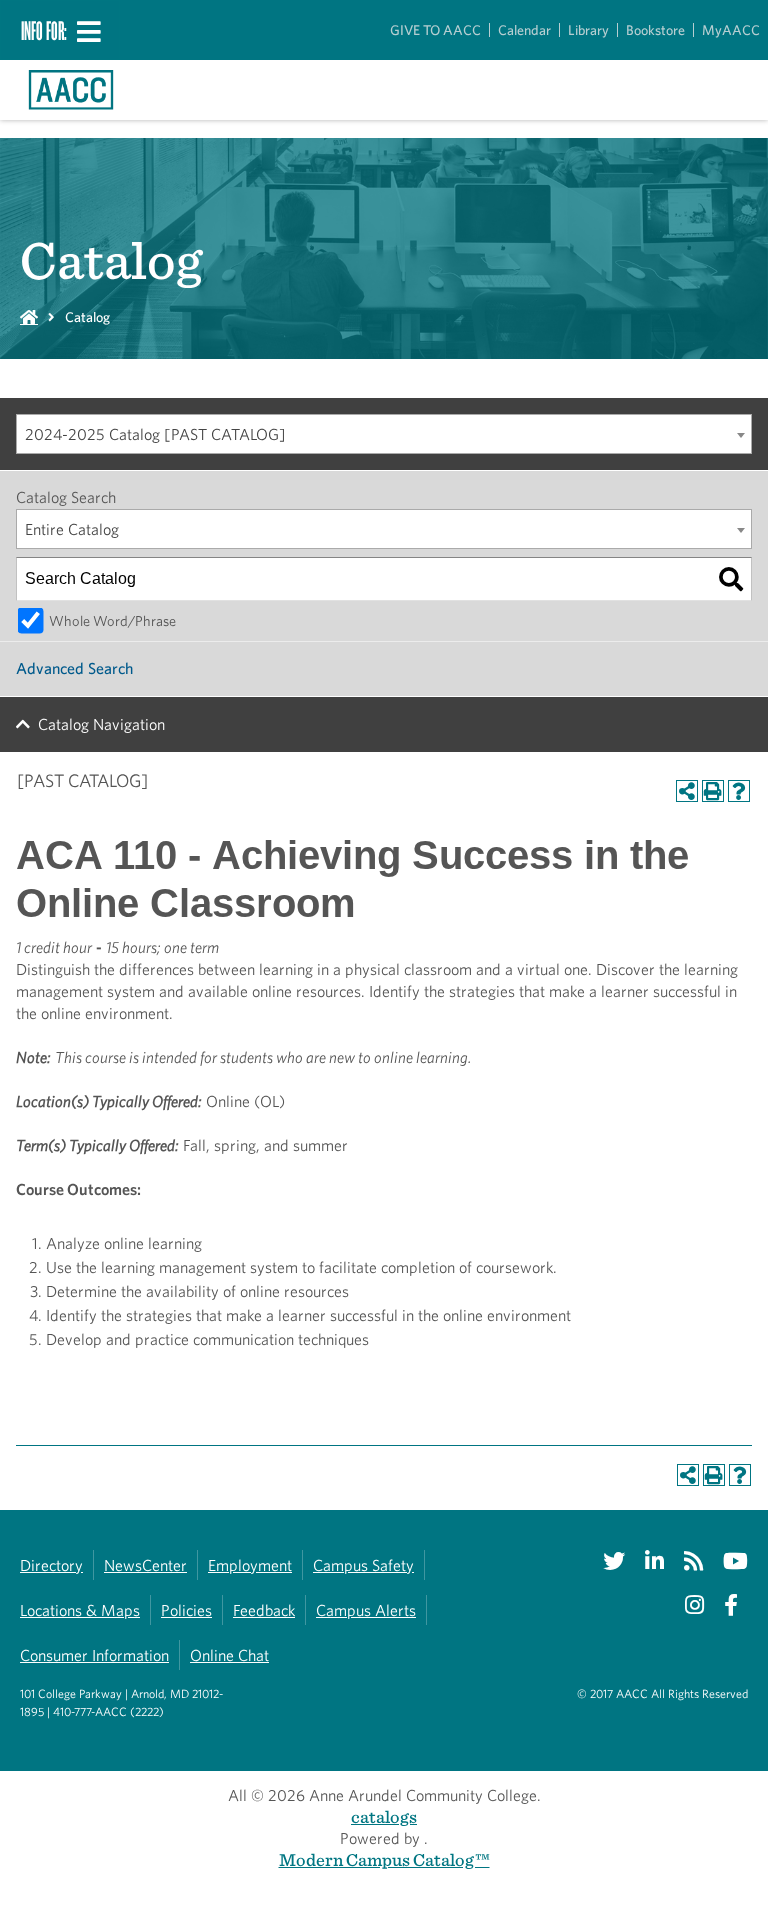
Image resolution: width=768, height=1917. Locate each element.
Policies (186, 1610)
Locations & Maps (80, 1610)
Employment (250, 1565)
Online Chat (229, 1655)
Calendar (524, 30)
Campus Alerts (366, 1610)
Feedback (264, 1610)
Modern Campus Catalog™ (384, 1859)
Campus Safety (363, 1565)
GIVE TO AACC (435, 30)
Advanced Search (74, 668)
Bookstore (655, 30)
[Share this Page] (687, 791)
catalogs (384, 1816)
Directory (51, 1565)
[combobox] (384, 434)
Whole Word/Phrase (112, 620)
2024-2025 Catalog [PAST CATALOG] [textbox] (155, 434)
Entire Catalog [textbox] (72, 529)
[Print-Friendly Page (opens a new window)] (713, 791)
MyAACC (731, 30)
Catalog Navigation (101, 724)
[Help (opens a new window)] (739, 791)
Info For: (44, 30)
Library (588, 30)
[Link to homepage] (71, 90)
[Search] (731, 579)
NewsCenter (145, 1565)
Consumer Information (94, 1655)
